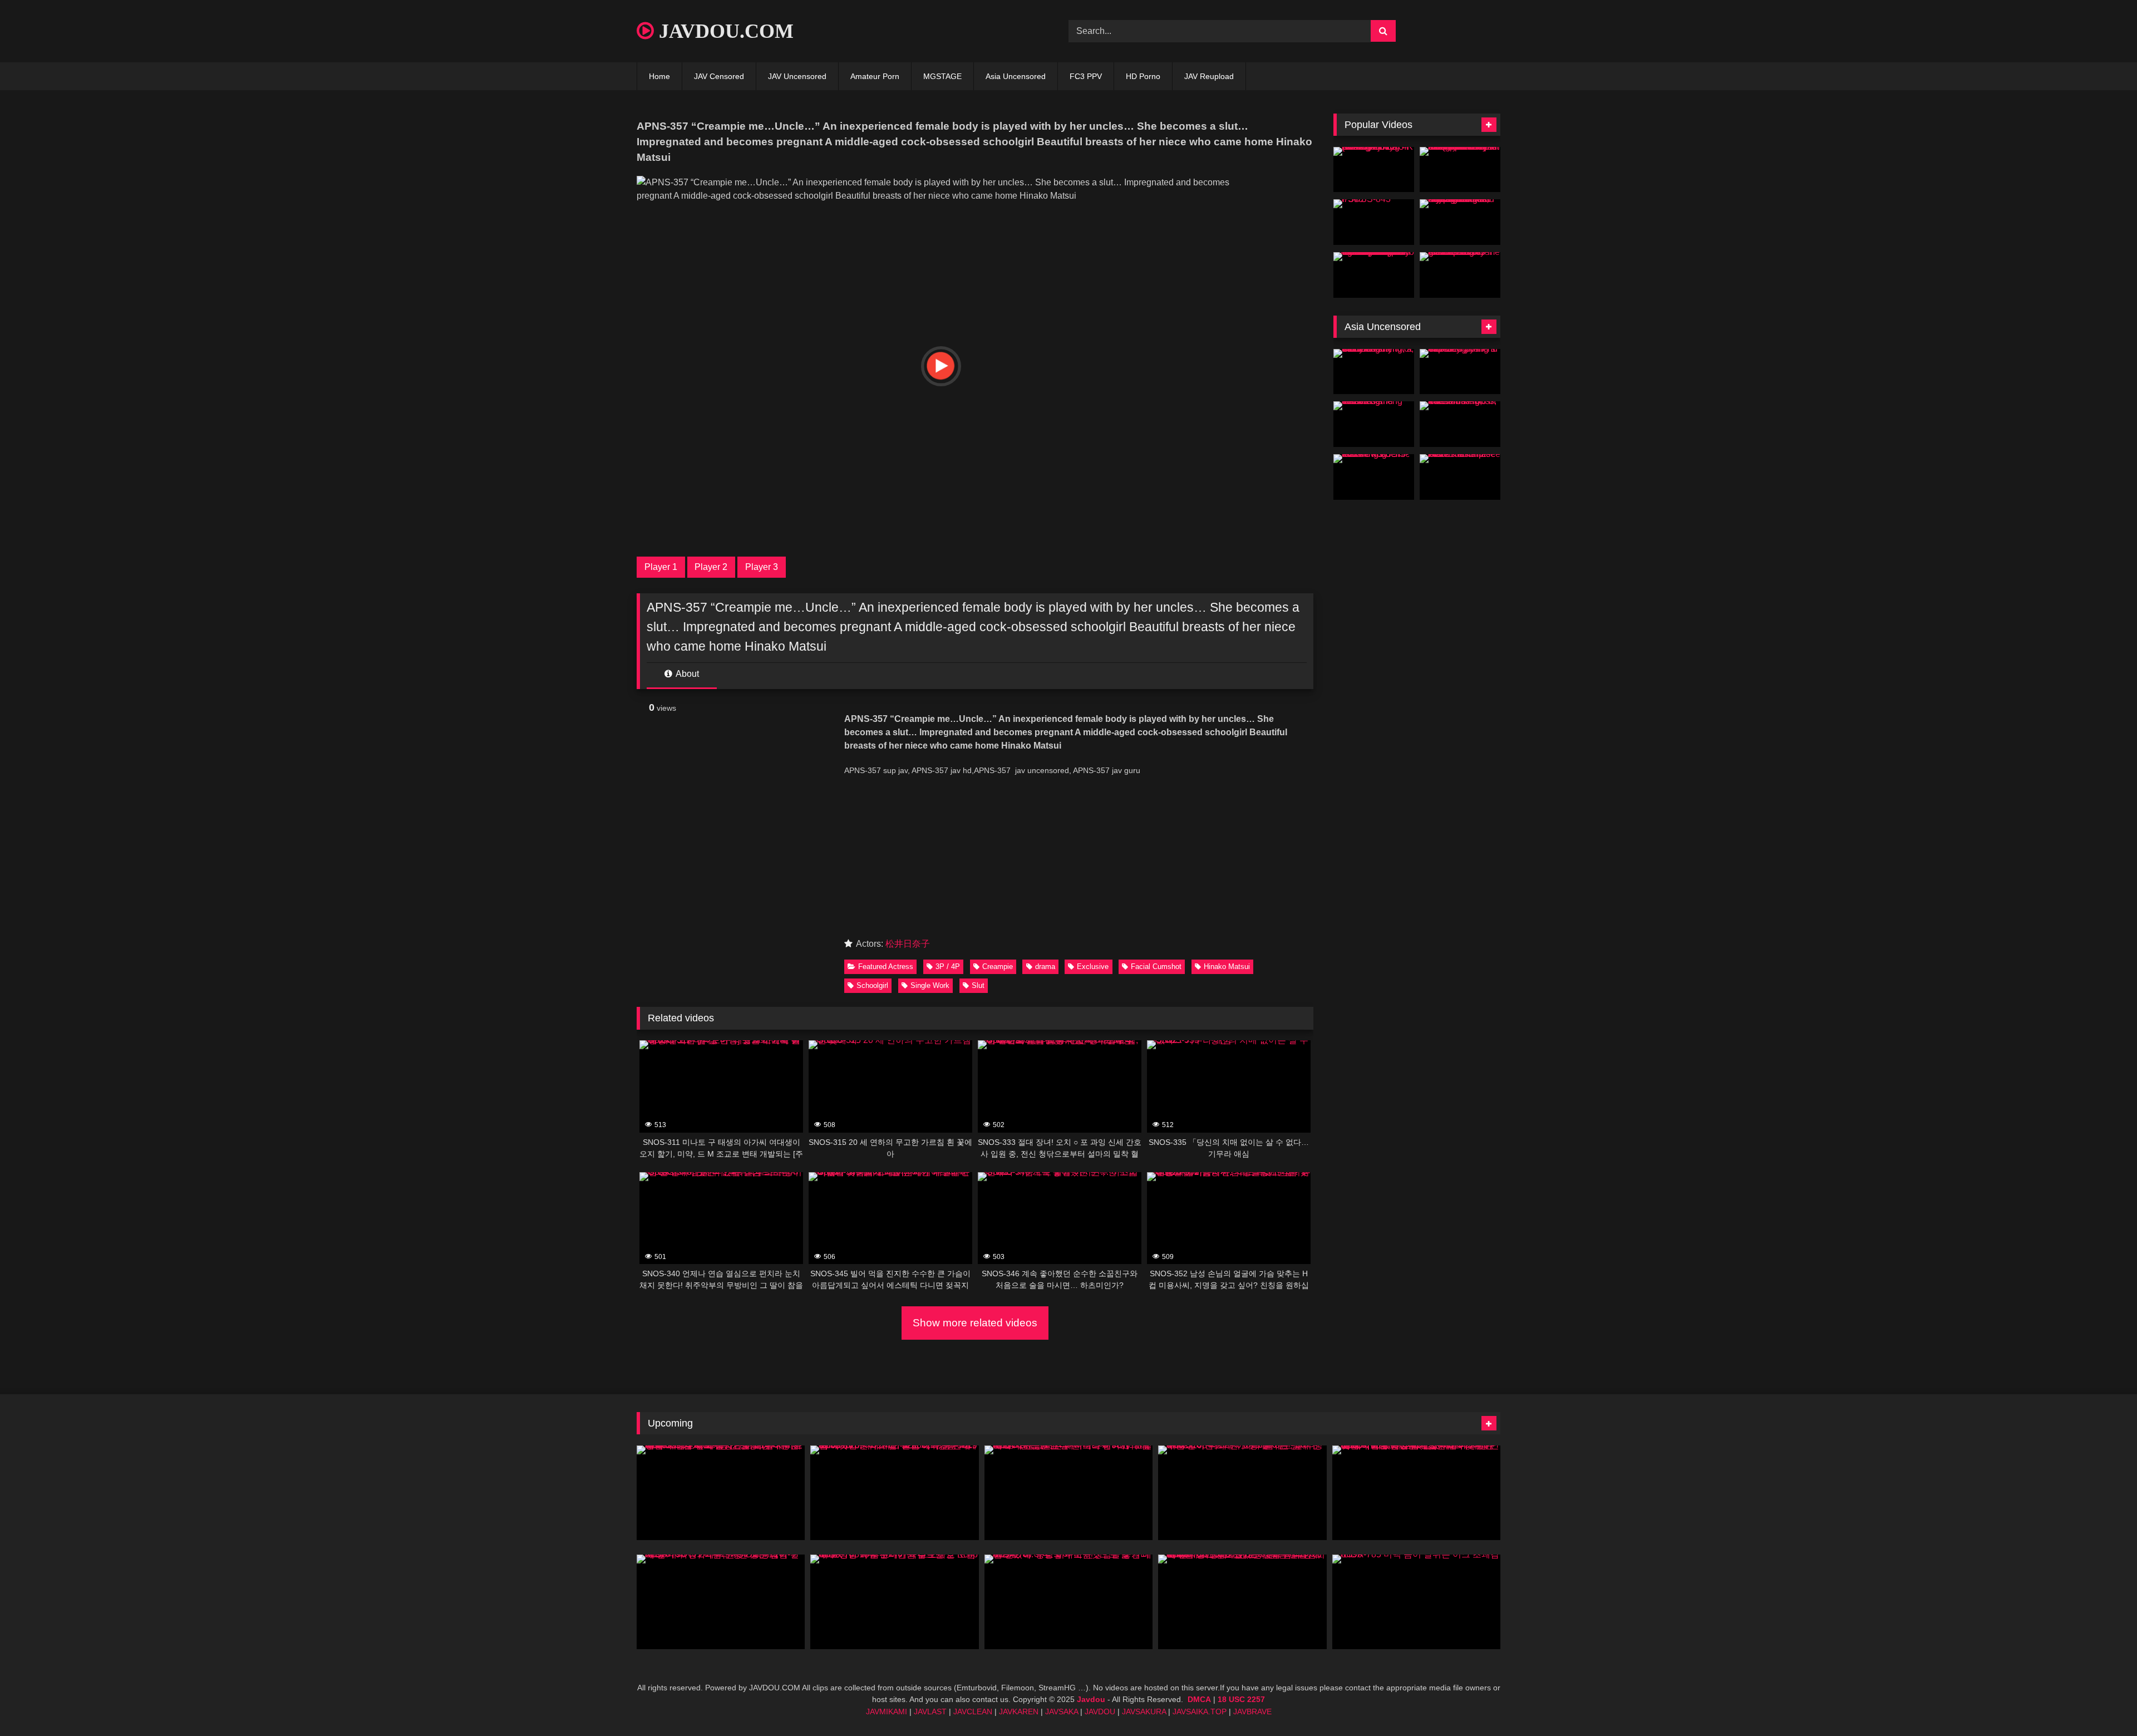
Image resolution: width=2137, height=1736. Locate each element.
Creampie (998, 967)
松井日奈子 (908, 944)
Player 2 (711, 567)
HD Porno (1143, 76)
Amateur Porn (875, 76)
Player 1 (661, 567)
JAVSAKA (1062, 1712)
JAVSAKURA (1144, 1712)
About (686, 674)
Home (659, 76)
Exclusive (1093, 967)
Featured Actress (886, 967)
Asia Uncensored (1016, 76)
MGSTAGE (942, 76)
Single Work (930, 985)
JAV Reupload (1209, 76)
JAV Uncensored (797, 76)
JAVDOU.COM (724, 31)
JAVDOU (1100, 1712)
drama (1045, 967)
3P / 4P (948, 967)
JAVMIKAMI (887, 1712)
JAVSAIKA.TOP (1200, 1712)
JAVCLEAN (973, 1712)
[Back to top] (2102, 1703)
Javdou (1091, 1699)
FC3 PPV (1086, 76)
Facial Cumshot (1156, 967)
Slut (978, 985)
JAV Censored (719, 76)
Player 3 (762, 567)
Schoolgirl (872, 985)
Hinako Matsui (1227, 967)
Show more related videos (975, 1323)
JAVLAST (930, 1712)
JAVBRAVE (1252, 1712)
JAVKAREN (1019, 1712)
